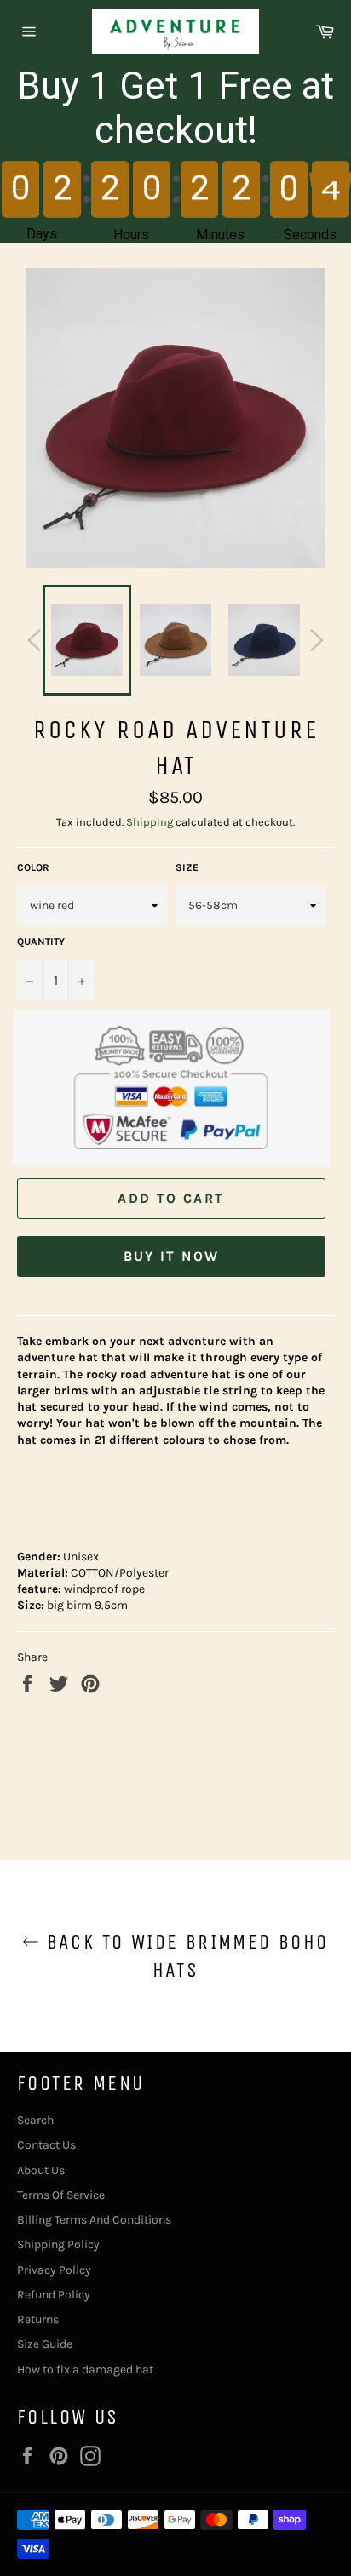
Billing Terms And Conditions (94, 2220)
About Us (41, 2170)
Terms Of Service (61, 2195)
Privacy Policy (54, 2270)
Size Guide (45, 2344)
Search (35, 2120)
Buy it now (172, 1256)
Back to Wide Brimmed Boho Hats (184, 1956)
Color (33, 867)
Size (187, 867)
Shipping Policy (58, 2244)
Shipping (150, 822)
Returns (38, 2319)
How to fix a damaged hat (85, 2370)
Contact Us (46, 2145)
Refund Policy (54, 2295)
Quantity (41, 942)
